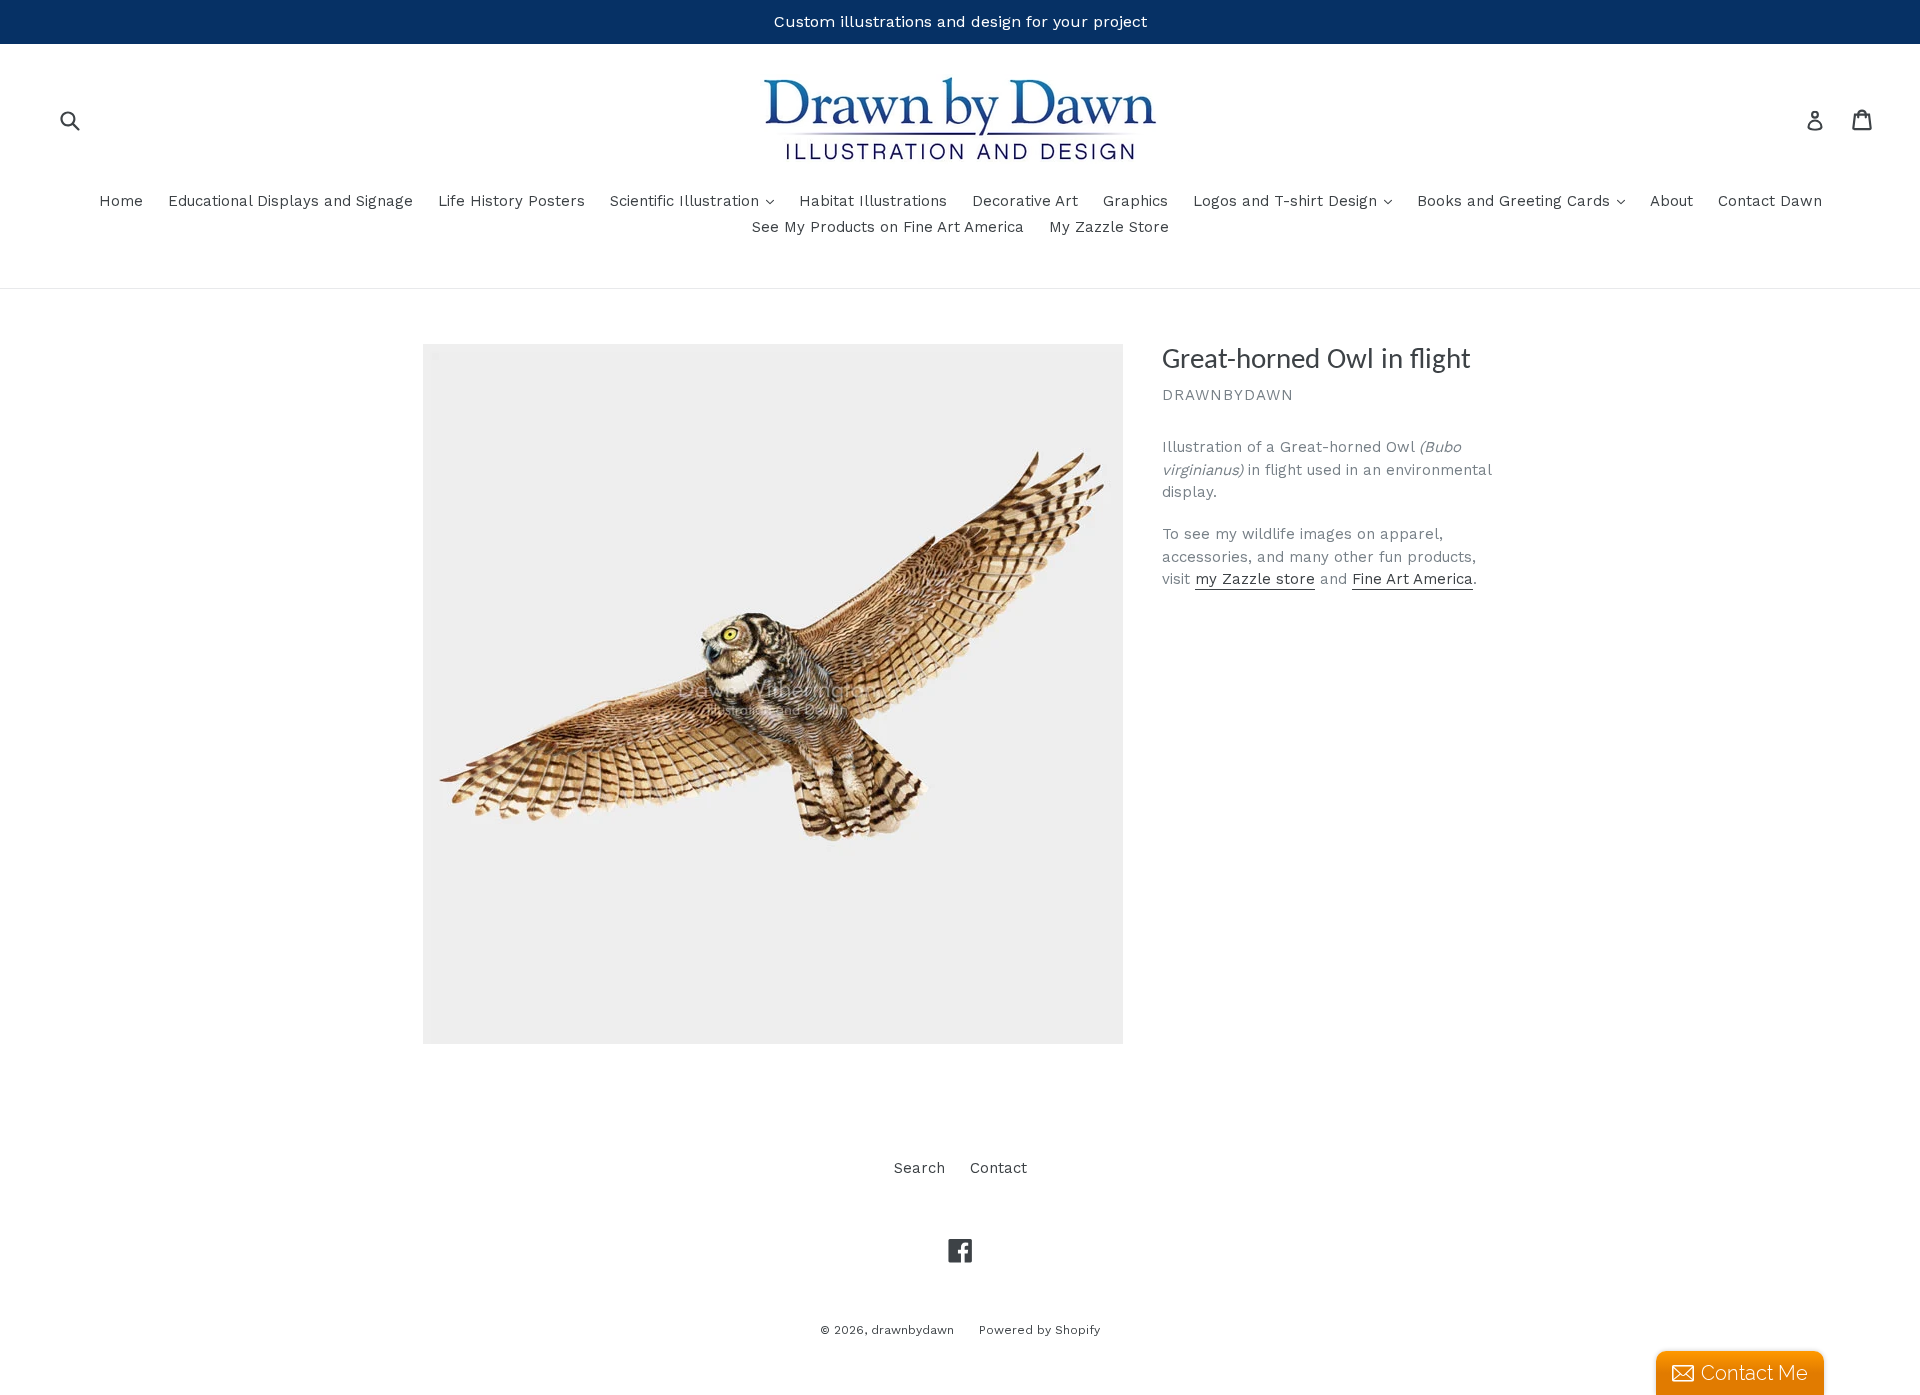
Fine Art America (1412, 579)
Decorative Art (1025, 201)
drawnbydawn (912, 1330)
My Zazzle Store (1109, 227)
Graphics (1135, 201)
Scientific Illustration (697, 200)
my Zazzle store (1255, 579)
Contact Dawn (1770, 201)
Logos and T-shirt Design (1297, 200)
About (1671, 201)
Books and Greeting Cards (1526, 200)
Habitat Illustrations (873, 201)
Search (919, 1168)
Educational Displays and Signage (290, 201)
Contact (998, 1168)
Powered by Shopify (1039, 1330)
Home (121, 201)
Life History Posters (511, 201)
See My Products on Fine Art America (888, 227)
